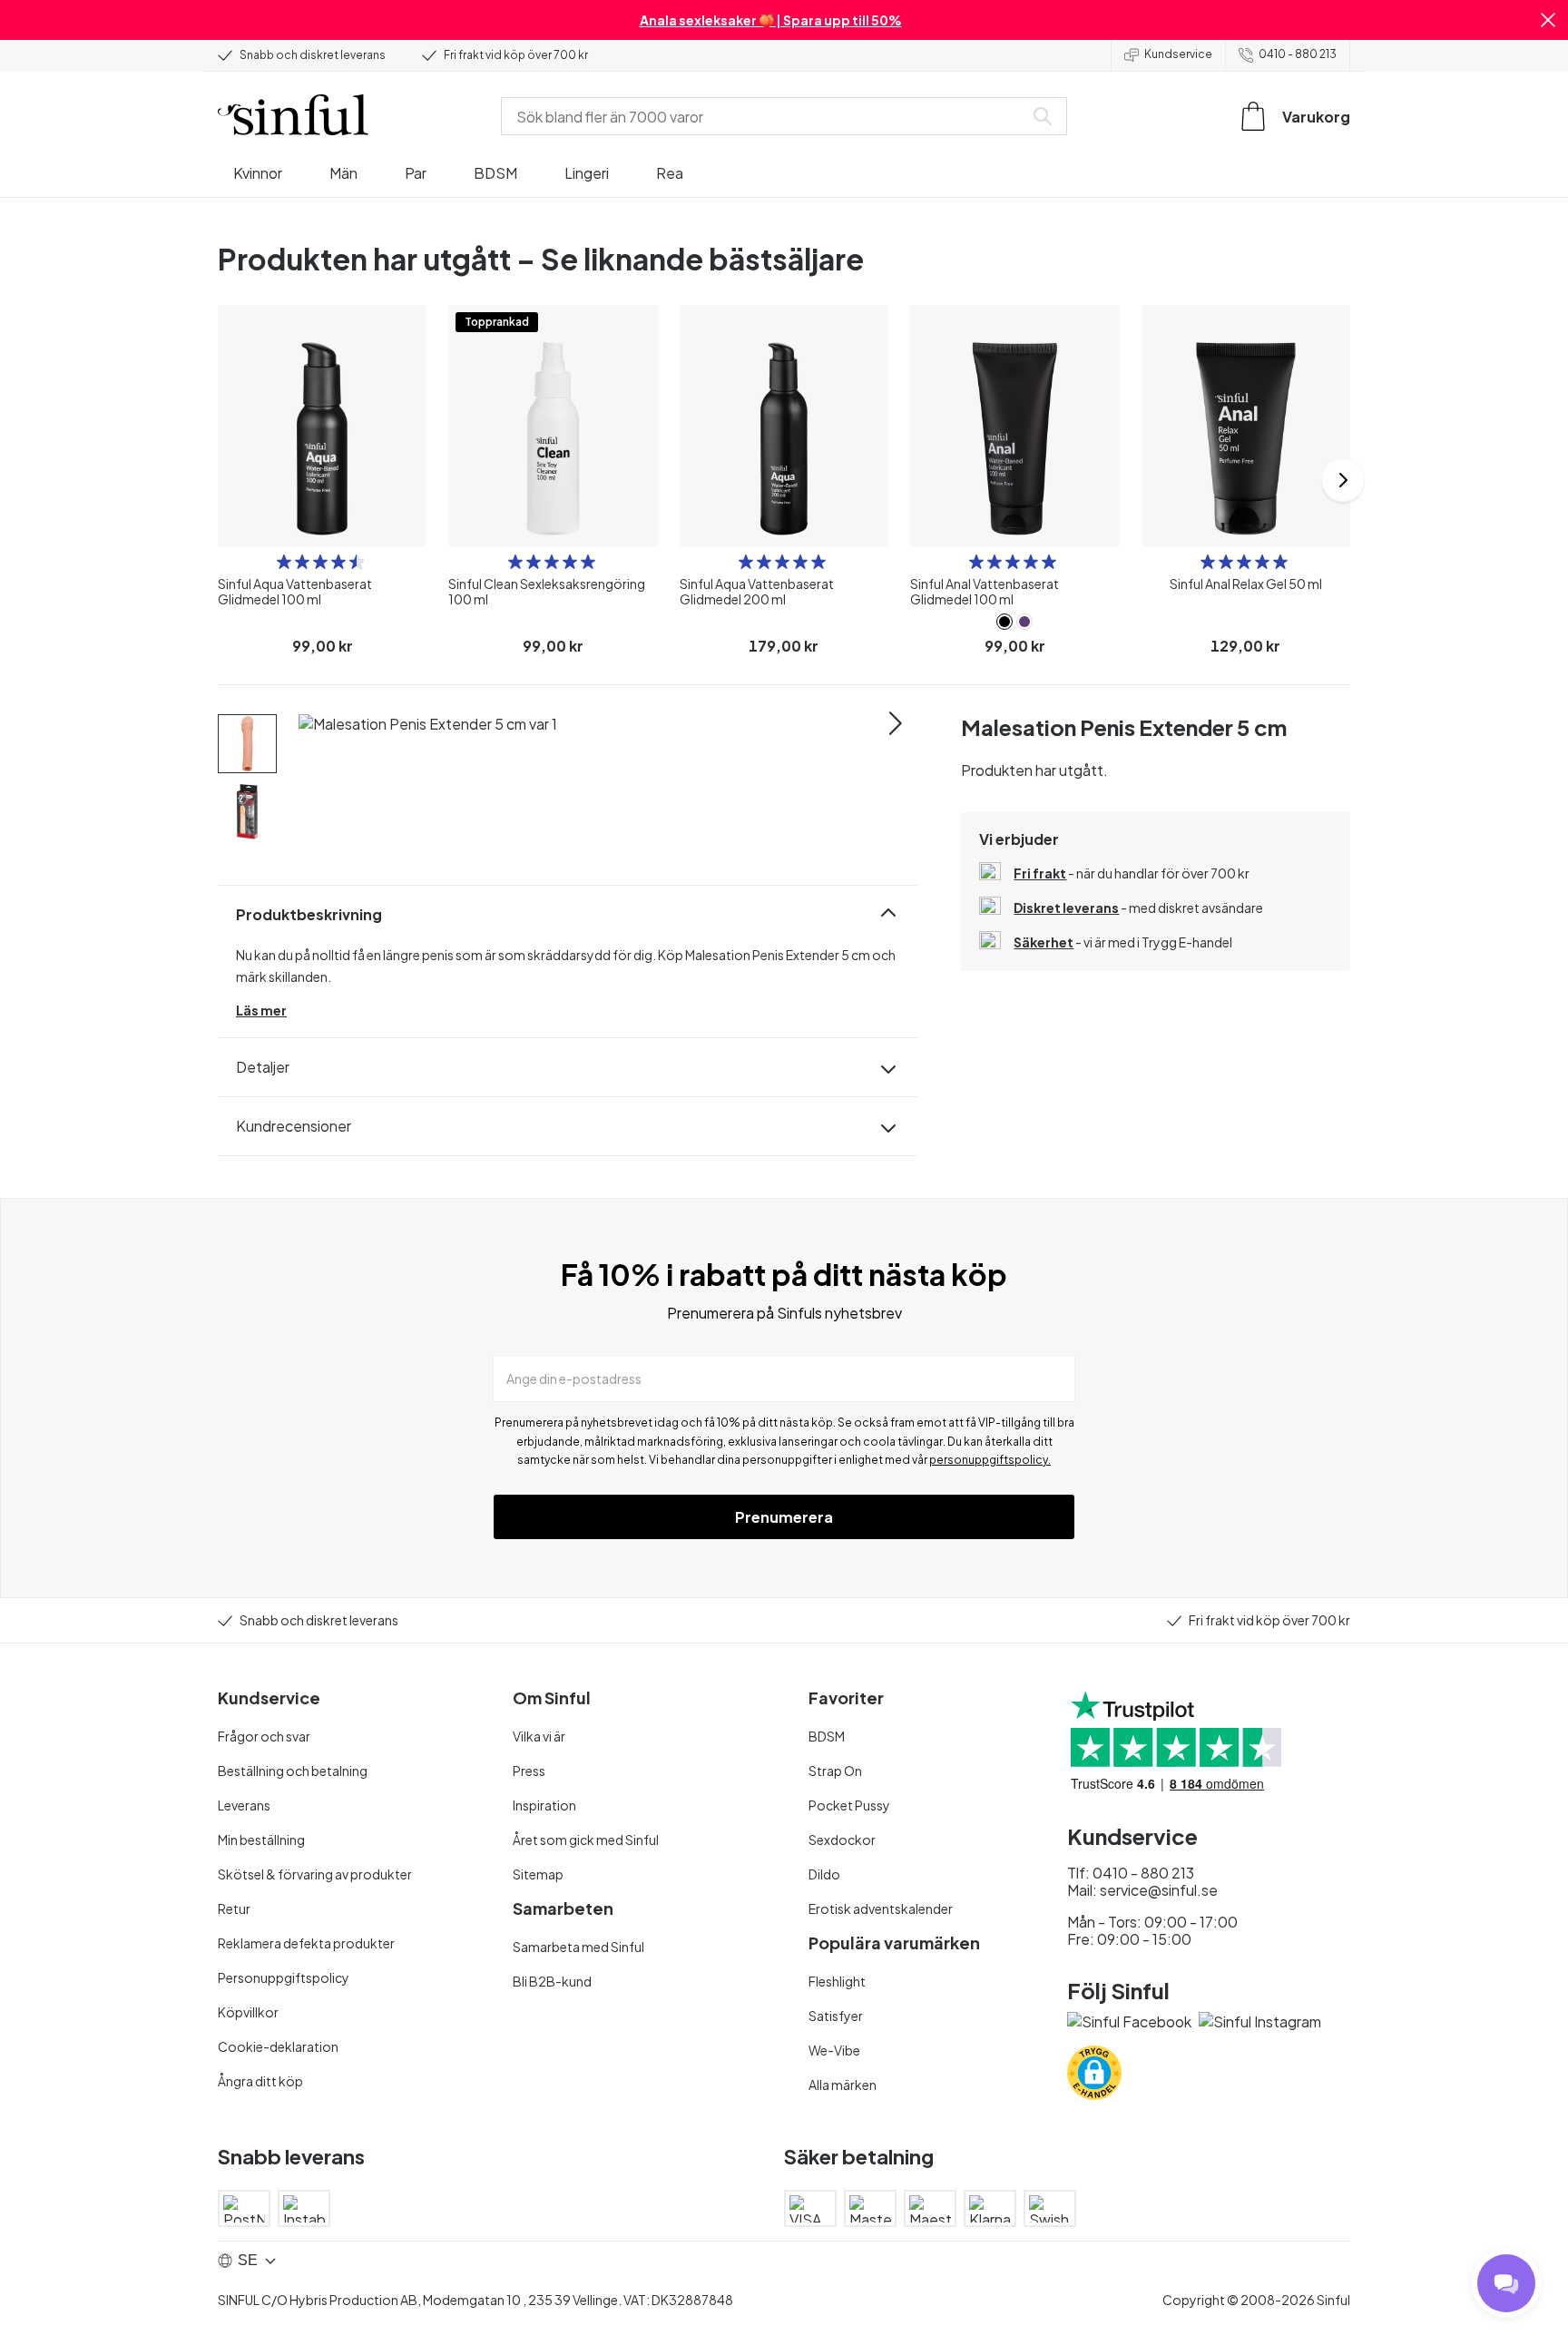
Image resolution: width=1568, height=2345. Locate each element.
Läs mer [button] (261, 1010)
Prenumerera (784, 1517)
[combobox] (766, 116)
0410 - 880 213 (1298, 54)
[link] (1004, 622)
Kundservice (1178, 54)
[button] (1548, 20)
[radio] (284, 562)
